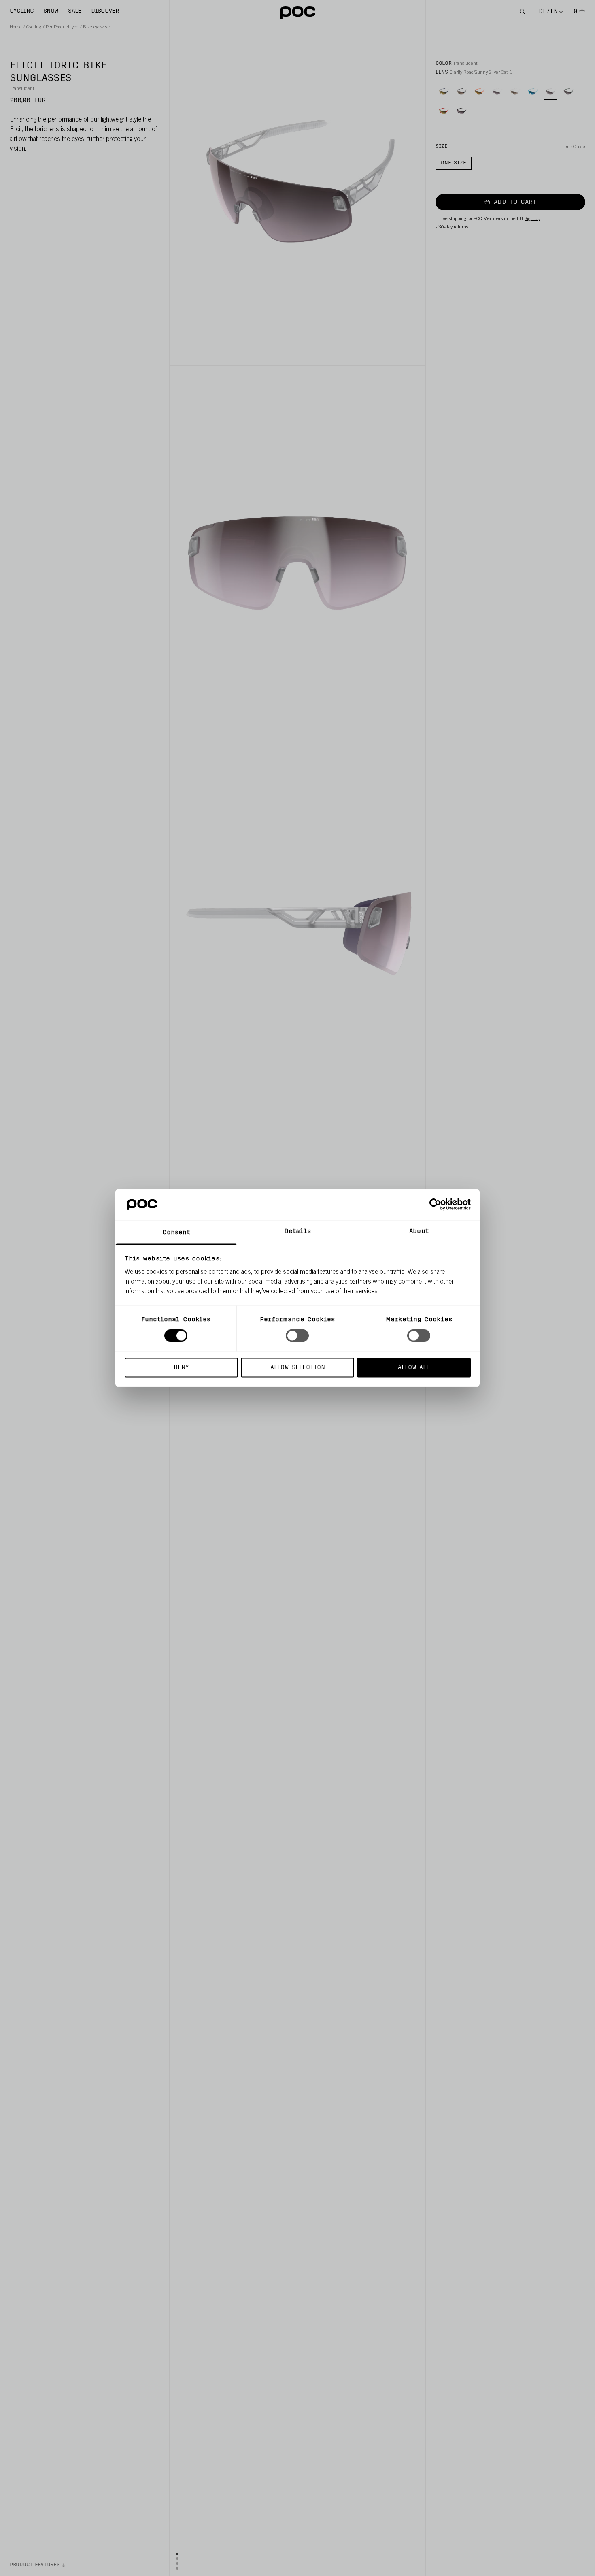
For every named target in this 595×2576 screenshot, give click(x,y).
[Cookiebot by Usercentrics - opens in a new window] (435, 1205)
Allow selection (298, 1367)
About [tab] (419, 1231)
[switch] (297, 1336)
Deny (181, 1367)
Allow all (414, 1367)
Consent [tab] (176, 1232)
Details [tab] (298, 1231)
